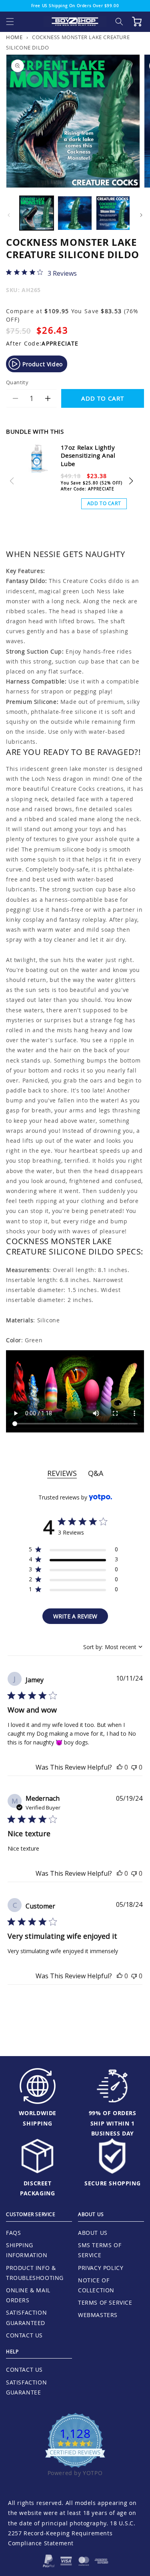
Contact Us (24, 2335)
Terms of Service (105, 2302)
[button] (10, 22)
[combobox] (113, 1647)
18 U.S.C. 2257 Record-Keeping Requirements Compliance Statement (72, 2533)
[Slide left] (9, 215)
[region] (73, 1551)
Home (14, 37)
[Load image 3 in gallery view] (113, 213)
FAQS (13, 2233)
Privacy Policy (101, 2268)
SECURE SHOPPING (112, 2183)
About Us (93, 2233)
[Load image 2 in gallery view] (75, 213)
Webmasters (98, 2315)
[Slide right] (141, 215)
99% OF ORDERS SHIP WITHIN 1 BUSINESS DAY (113, 2123)
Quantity (17, 382)
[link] (41, 273)
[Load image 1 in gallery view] (37, 213)
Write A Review (75, 1616)
